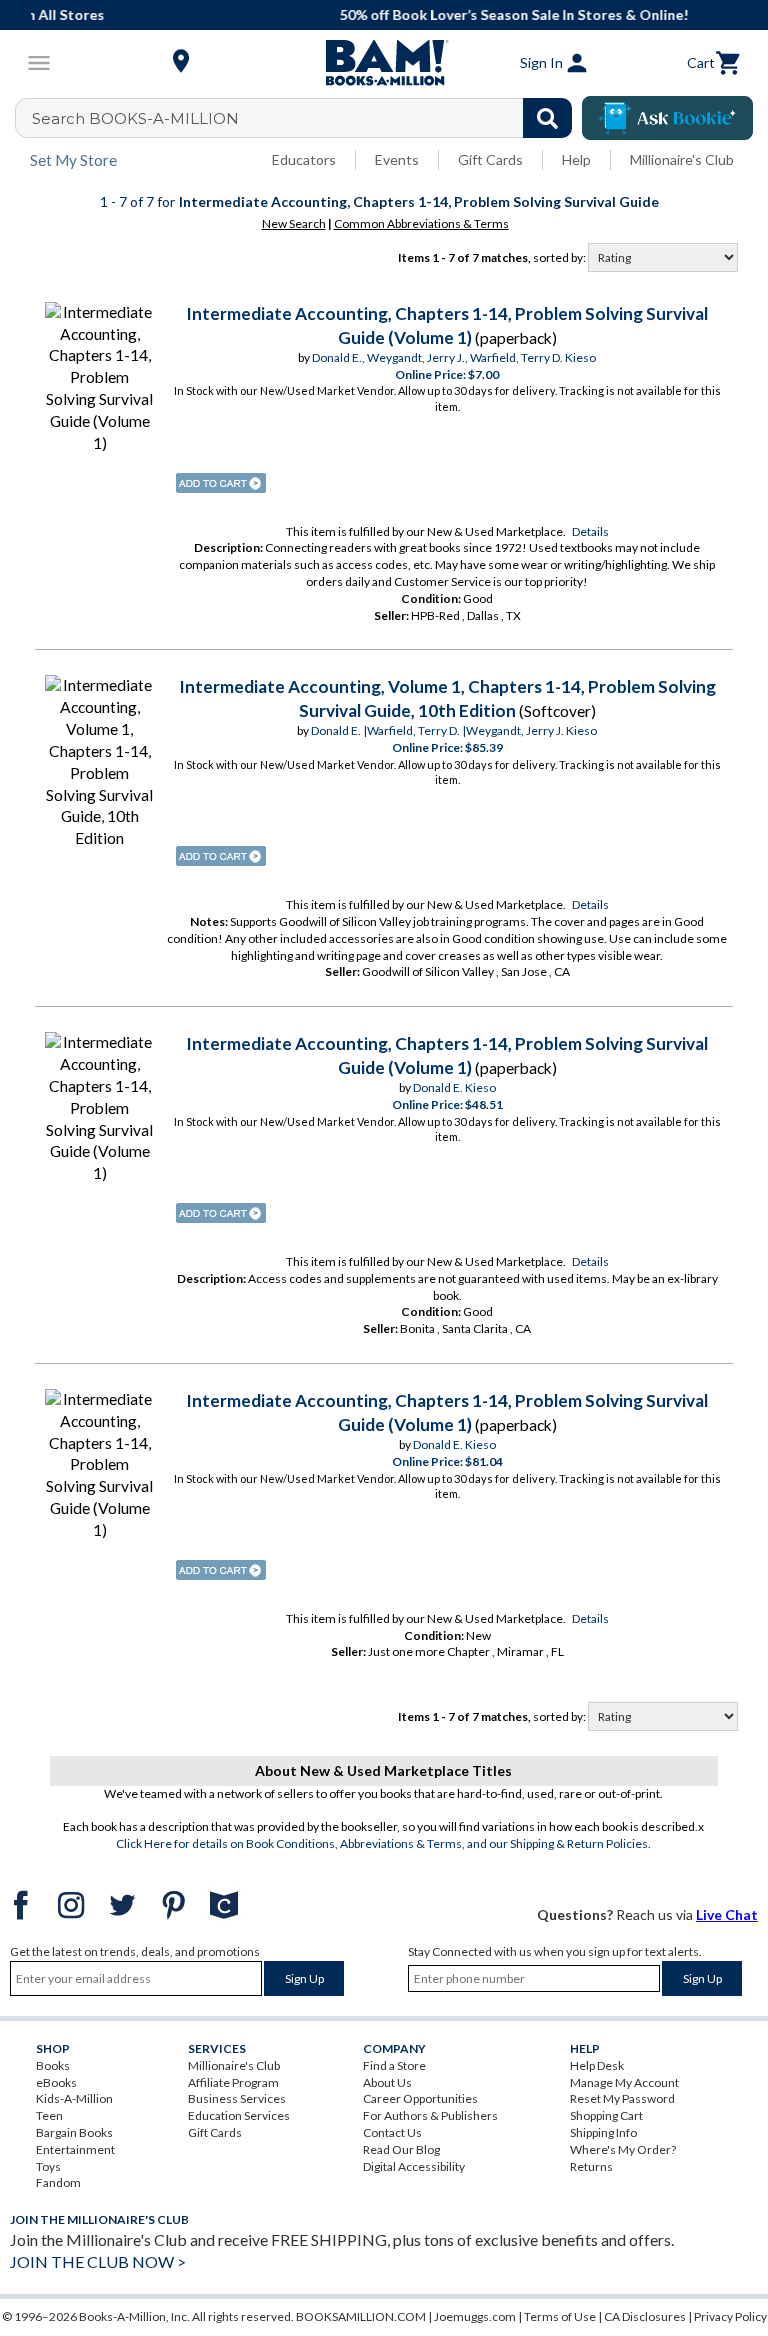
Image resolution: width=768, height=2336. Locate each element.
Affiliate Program (233, 2082)
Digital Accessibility (414, 2166)
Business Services (237, 2098)
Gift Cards (490, 159)
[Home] (384, 63)
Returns (591, 2166)
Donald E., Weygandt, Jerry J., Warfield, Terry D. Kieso (454, 357)
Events (397, 159)
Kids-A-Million (74, 2098)
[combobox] (306, 118)
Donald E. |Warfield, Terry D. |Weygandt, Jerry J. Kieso (454, 730)
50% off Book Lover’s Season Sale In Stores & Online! (394, 14)
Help (576, 159)
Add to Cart (221, 483)
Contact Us (392, 2132)
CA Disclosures (645, 2316)
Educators (304, 159)
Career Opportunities (420, 2098)
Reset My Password (622, 2098)
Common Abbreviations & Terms (421, 223)
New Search (294, 223)
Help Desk (597, 2065)
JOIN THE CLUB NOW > (98, 2261)
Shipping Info (603, 2132)
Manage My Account (624, 2082)
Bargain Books (74, 2132)
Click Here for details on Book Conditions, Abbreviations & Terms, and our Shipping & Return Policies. (383, 1843)
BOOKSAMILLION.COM (361, 2316)
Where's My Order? (623, 2149)
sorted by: (560, 257)
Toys (48, 2166)
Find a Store (394, 2065)
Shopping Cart (606, 2115)
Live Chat (727, 1914)
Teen (49, 2115)
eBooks (56, 2082)
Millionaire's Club (682, 159)
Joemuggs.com (475, 2316)
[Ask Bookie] (667, 118)
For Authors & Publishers (430, 2115)
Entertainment (75, 2149)
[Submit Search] (547, 118)
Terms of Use (560, 2316)
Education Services (239, 2115)
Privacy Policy (730, 2316)
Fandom (58, 2182)
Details (590, 531)
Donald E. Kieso (454, 1087)
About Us (387, 2082)
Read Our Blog (401, 2149)
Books (53, 2065)
